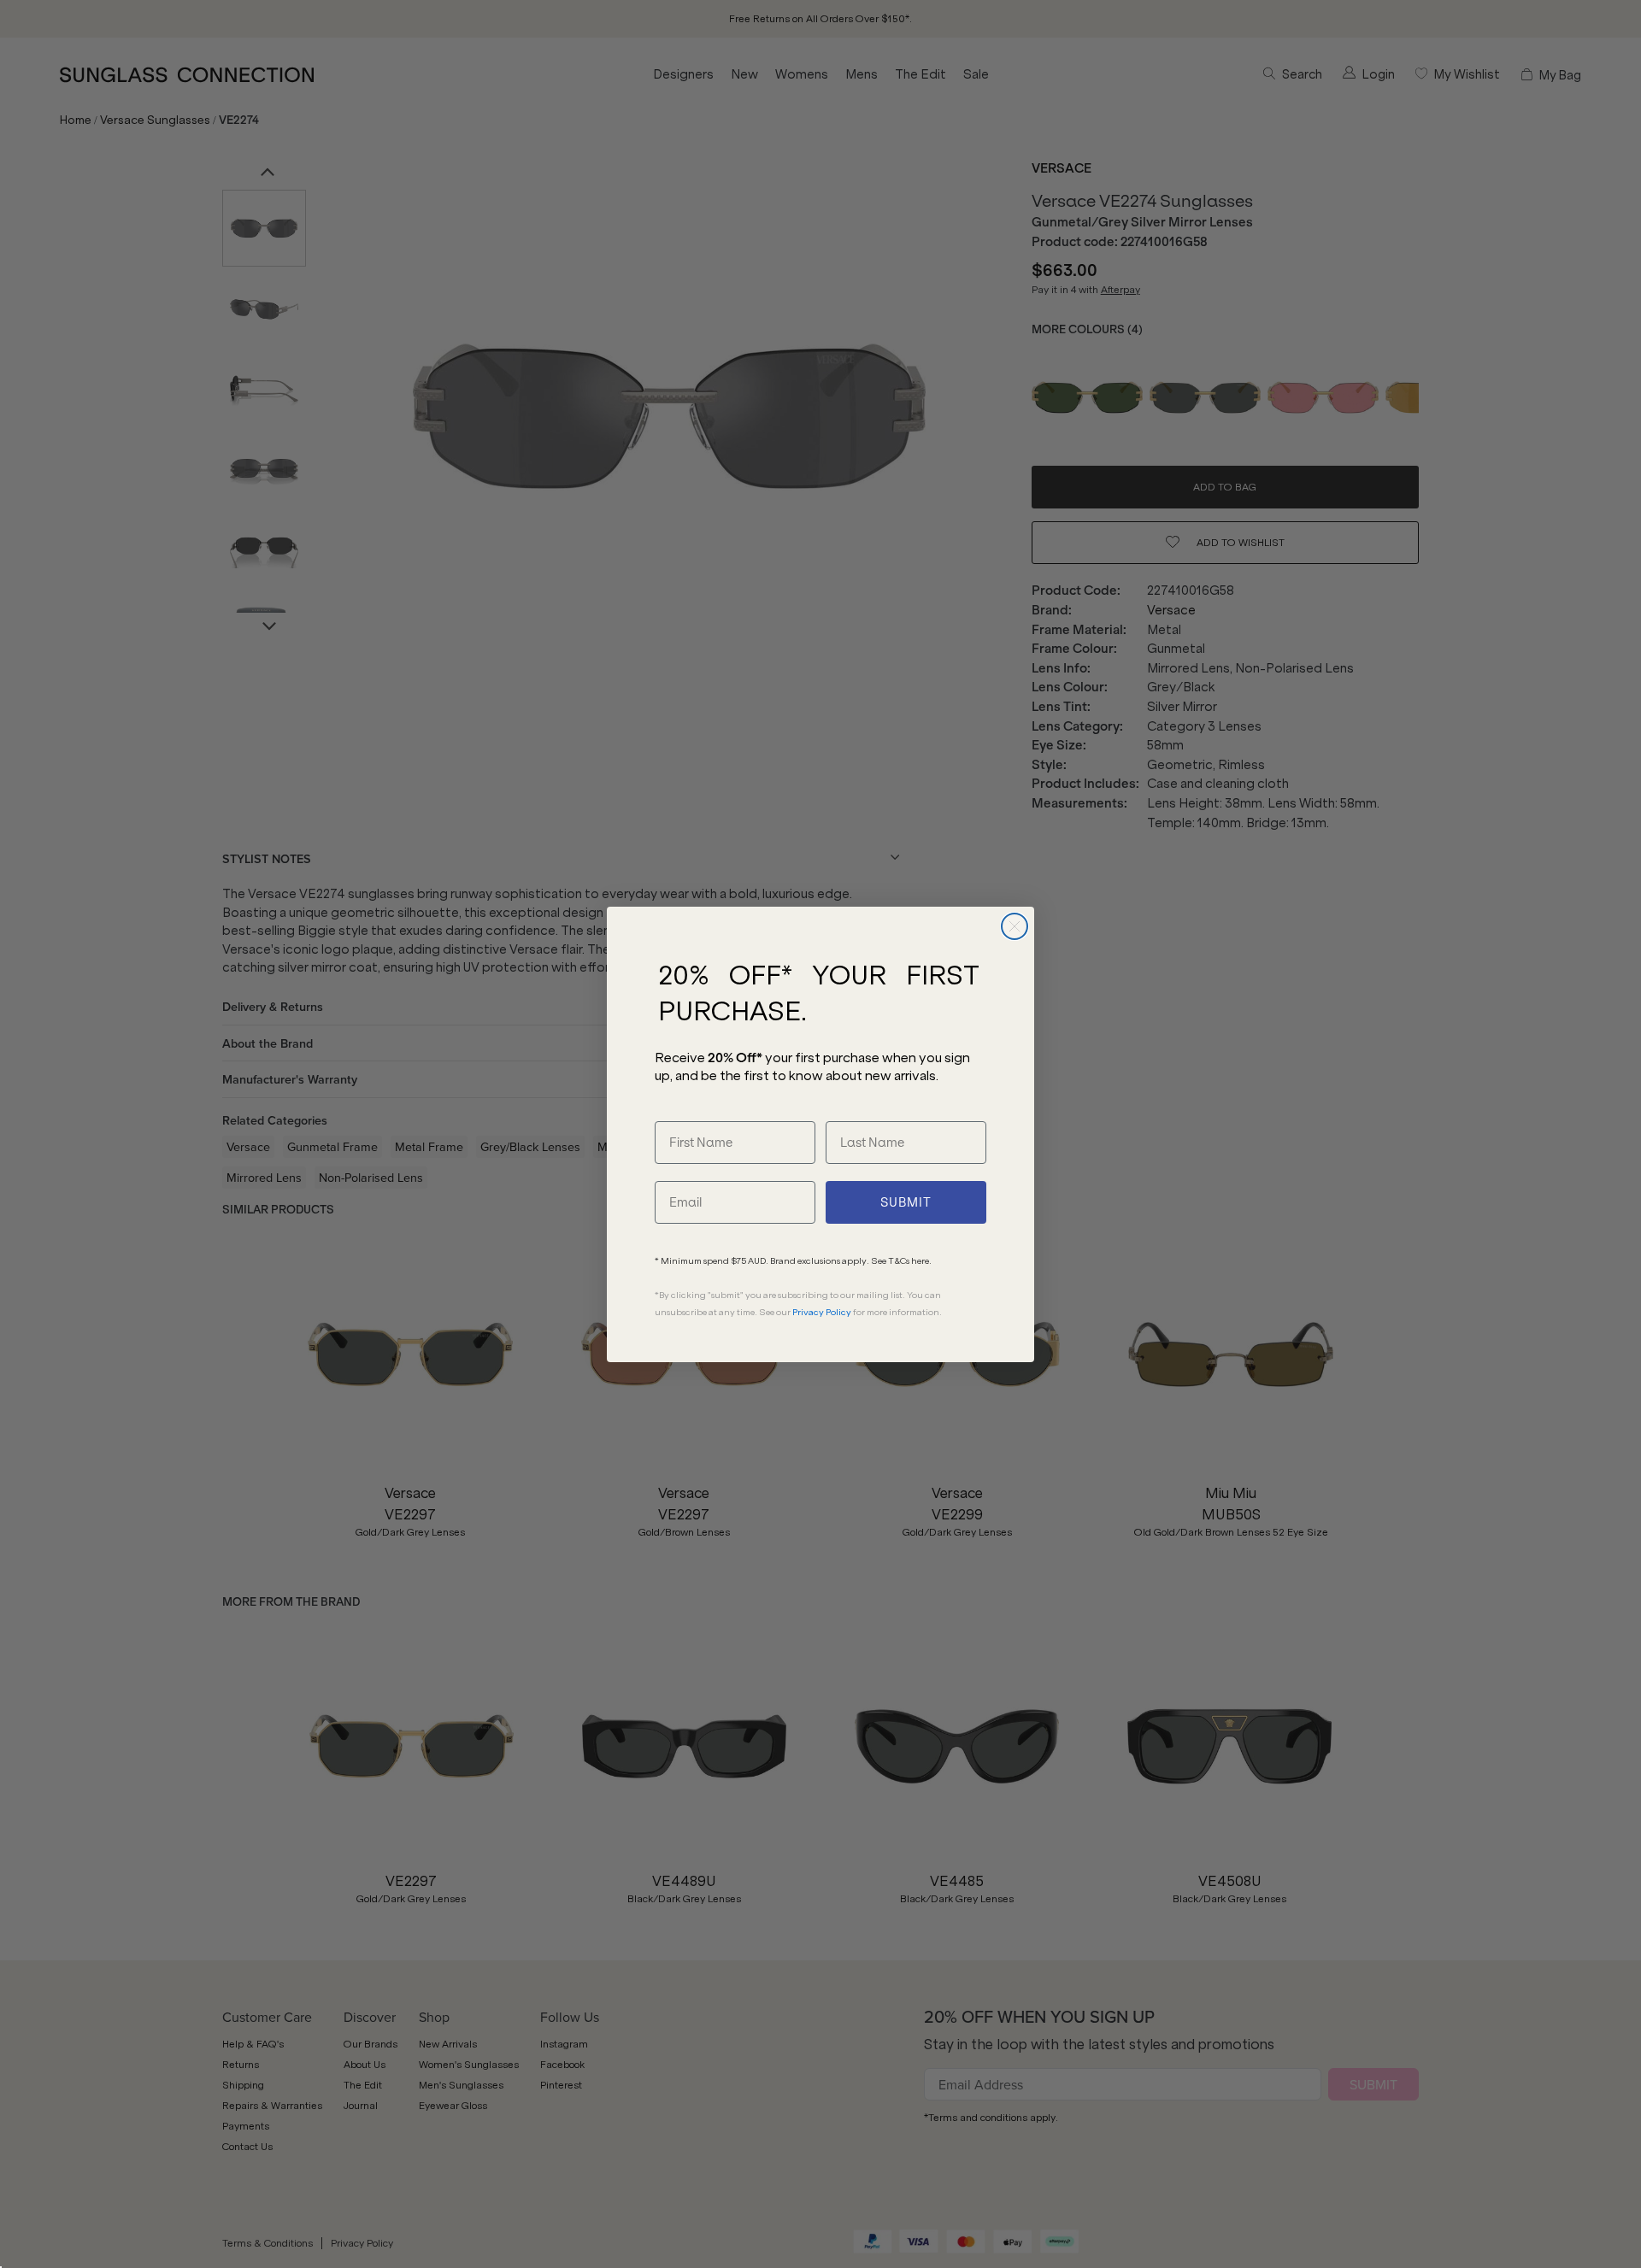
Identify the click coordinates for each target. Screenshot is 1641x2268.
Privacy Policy (822, 1312)
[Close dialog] (1015, 926)
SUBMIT (906, 1202)
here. (921, 1261)
